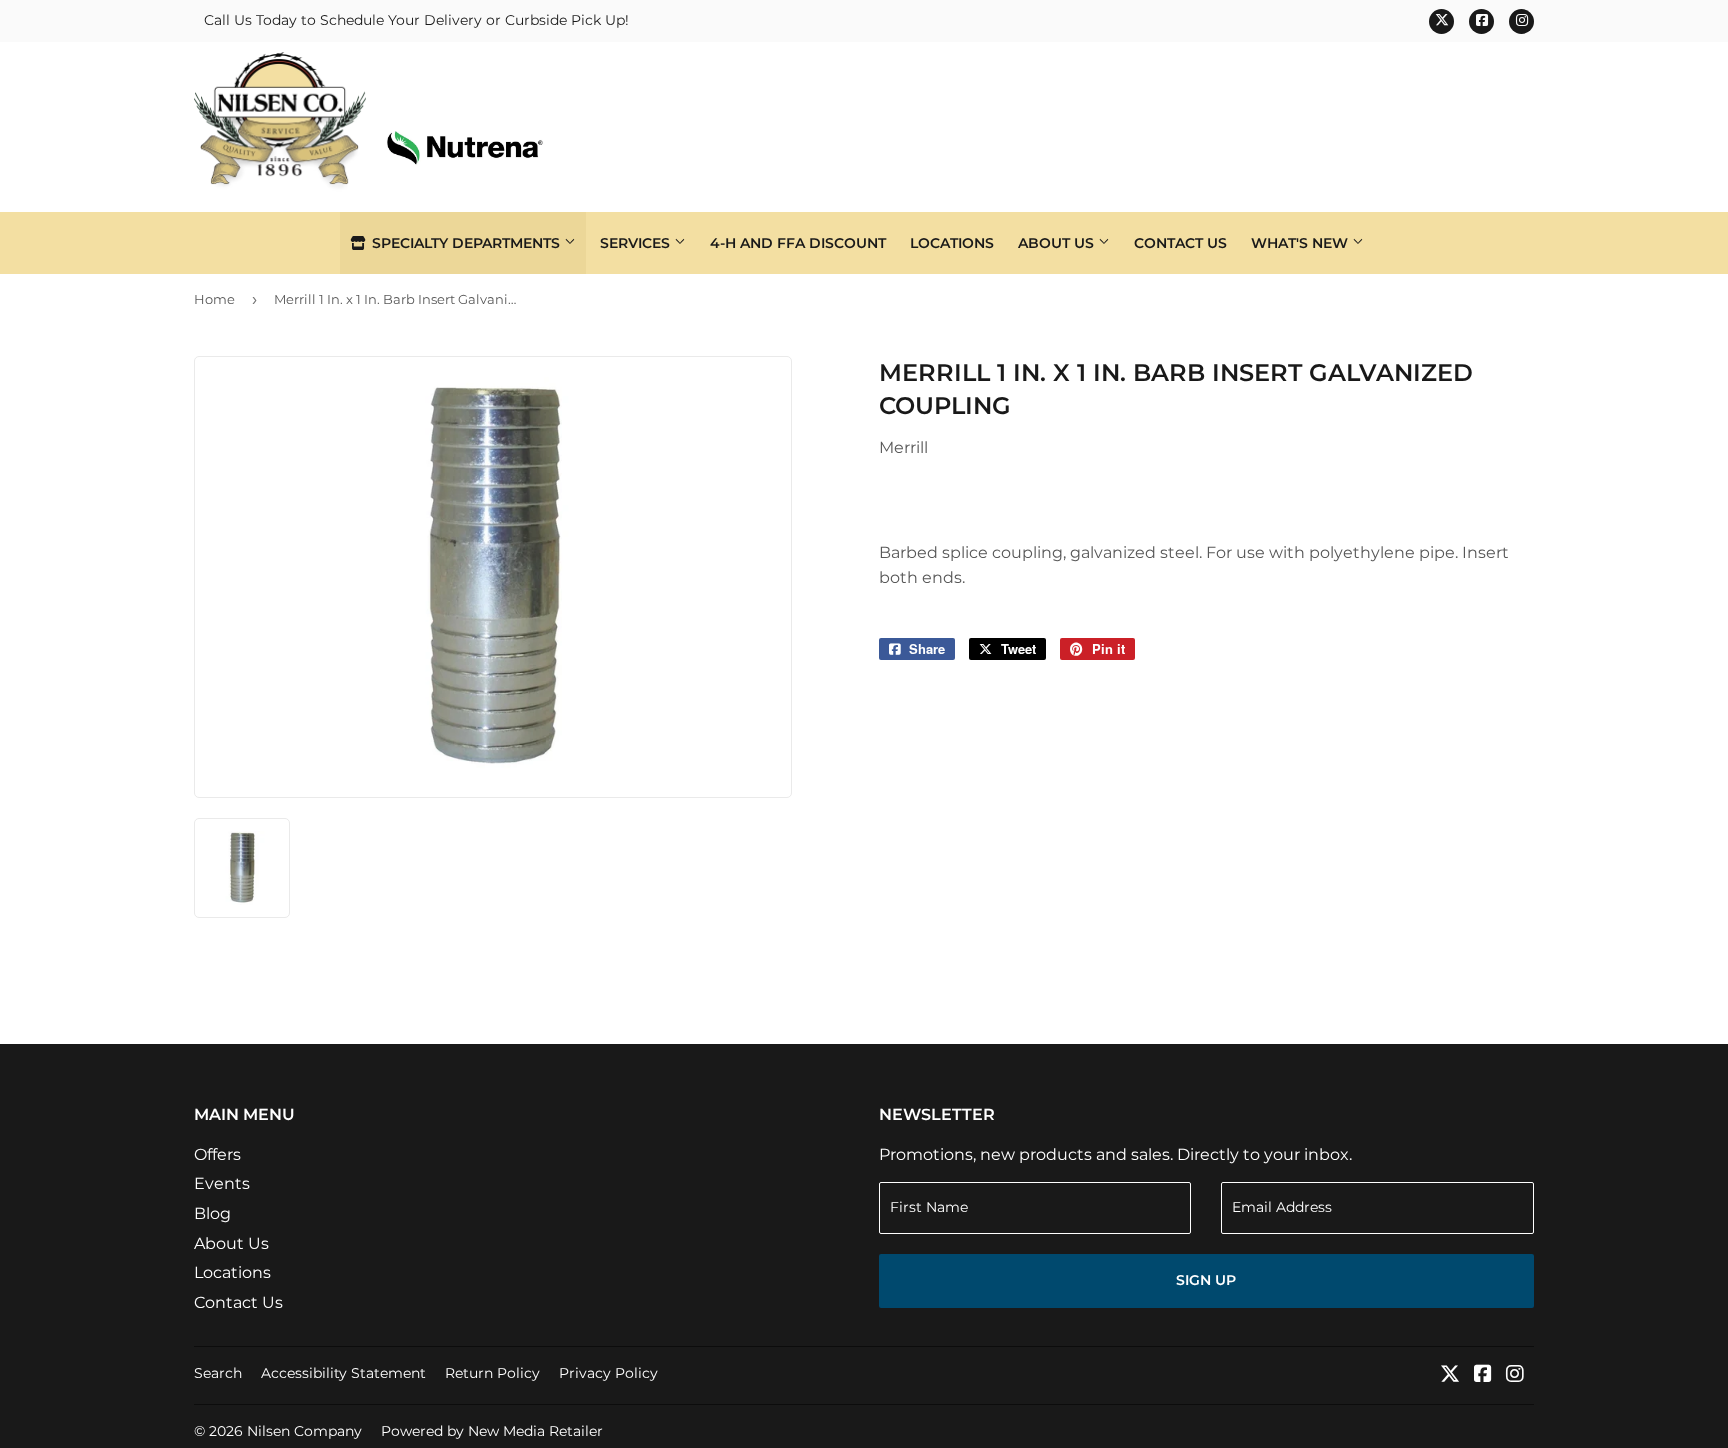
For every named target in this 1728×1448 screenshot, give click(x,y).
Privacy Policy (608, 1373)
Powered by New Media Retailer (492, 1431)
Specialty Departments (466, 243)
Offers (217, 1154)
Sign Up (1206, 1280)
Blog (212, 1213)
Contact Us (1180, 243)
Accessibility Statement (343, 1373)
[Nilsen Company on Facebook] (1483, 1375)
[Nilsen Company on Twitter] (1450, 1375)
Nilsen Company (304, 1431)
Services (637, 243)
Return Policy (492, 1373)
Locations (952, 243)
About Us (1058, 243)
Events (222, 1183)
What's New (1301, 243)
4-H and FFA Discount (798, 243)
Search (218, 1373)
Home (214, 299)
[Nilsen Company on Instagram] (1515, 1375)
